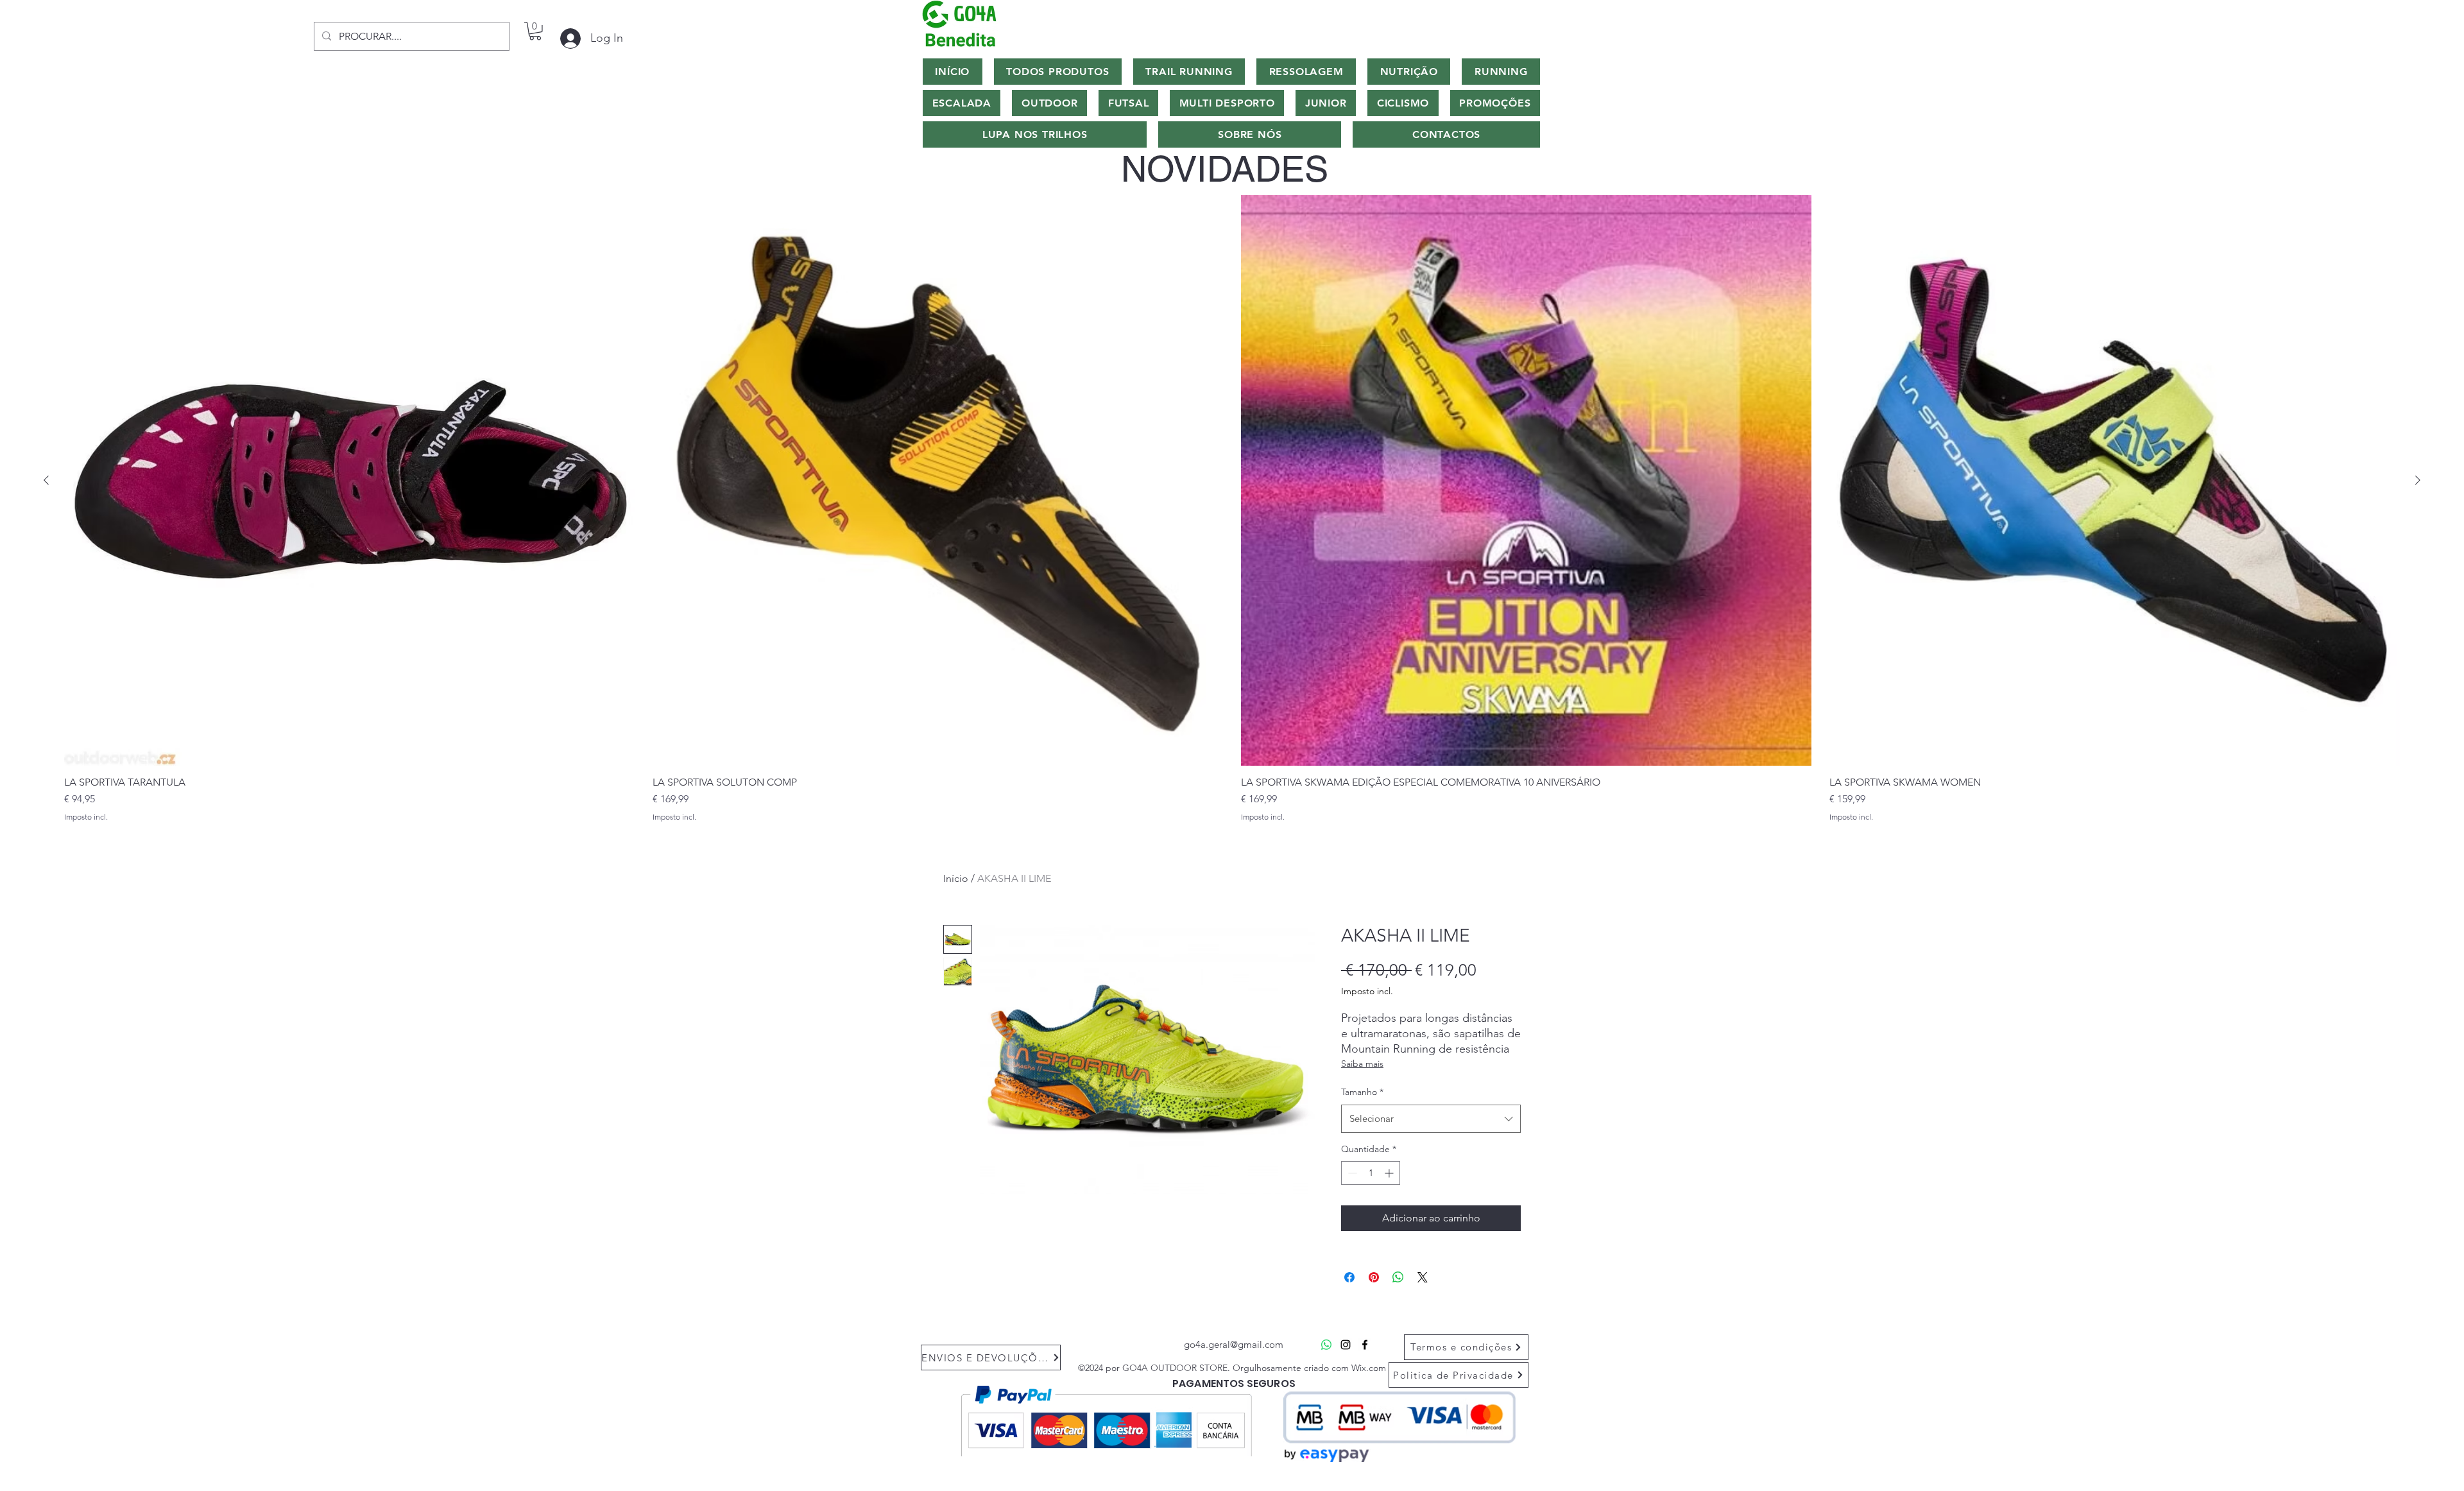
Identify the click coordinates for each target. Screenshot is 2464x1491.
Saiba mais (1362, 1064)
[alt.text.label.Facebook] (1365, 1345)
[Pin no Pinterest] (1374, 1277)
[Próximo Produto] (2418, 480)
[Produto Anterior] (46, 480)
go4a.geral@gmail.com (1234, 1344)
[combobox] (1431, 1119)
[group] (1232, 508)
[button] (535, 31)
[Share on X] (1423, 1277)
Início (956, 878)
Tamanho (1362, 1092)
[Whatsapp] (1326, 1345)
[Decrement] (1351, 1173)
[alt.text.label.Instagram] (1346, 1345)
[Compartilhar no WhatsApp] (1398, 1277)
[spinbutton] (1371, 1173)
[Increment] (1390, 1173)
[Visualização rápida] (349, 480)
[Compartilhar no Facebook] (1349, 1277)
